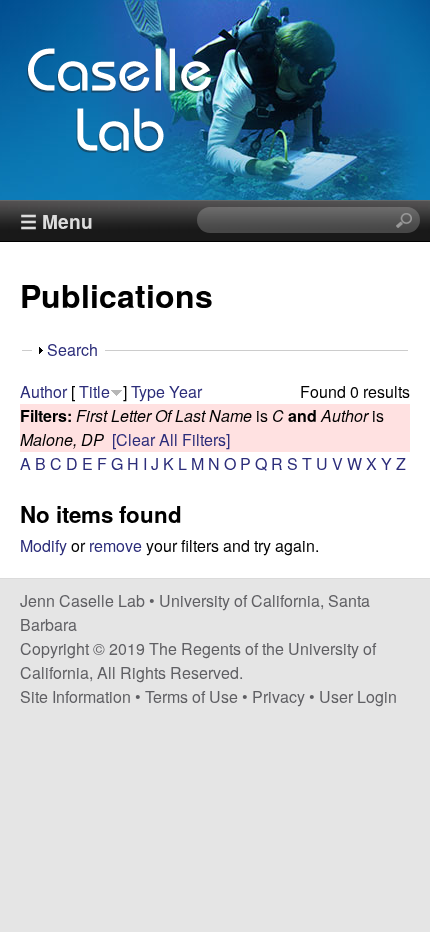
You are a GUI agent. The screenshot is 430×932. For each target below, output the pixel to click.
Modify (43, 545)
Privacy (278, 696)
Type (148, 391)
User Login (358, 696)
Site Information (75, 696)
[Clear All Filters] (171, 439)
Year (185, 391)
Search (72, 349)
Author (43, 391)
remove (115, 545)
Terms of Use (191, 696)
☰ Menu (56, 221)
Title (94, 391)
